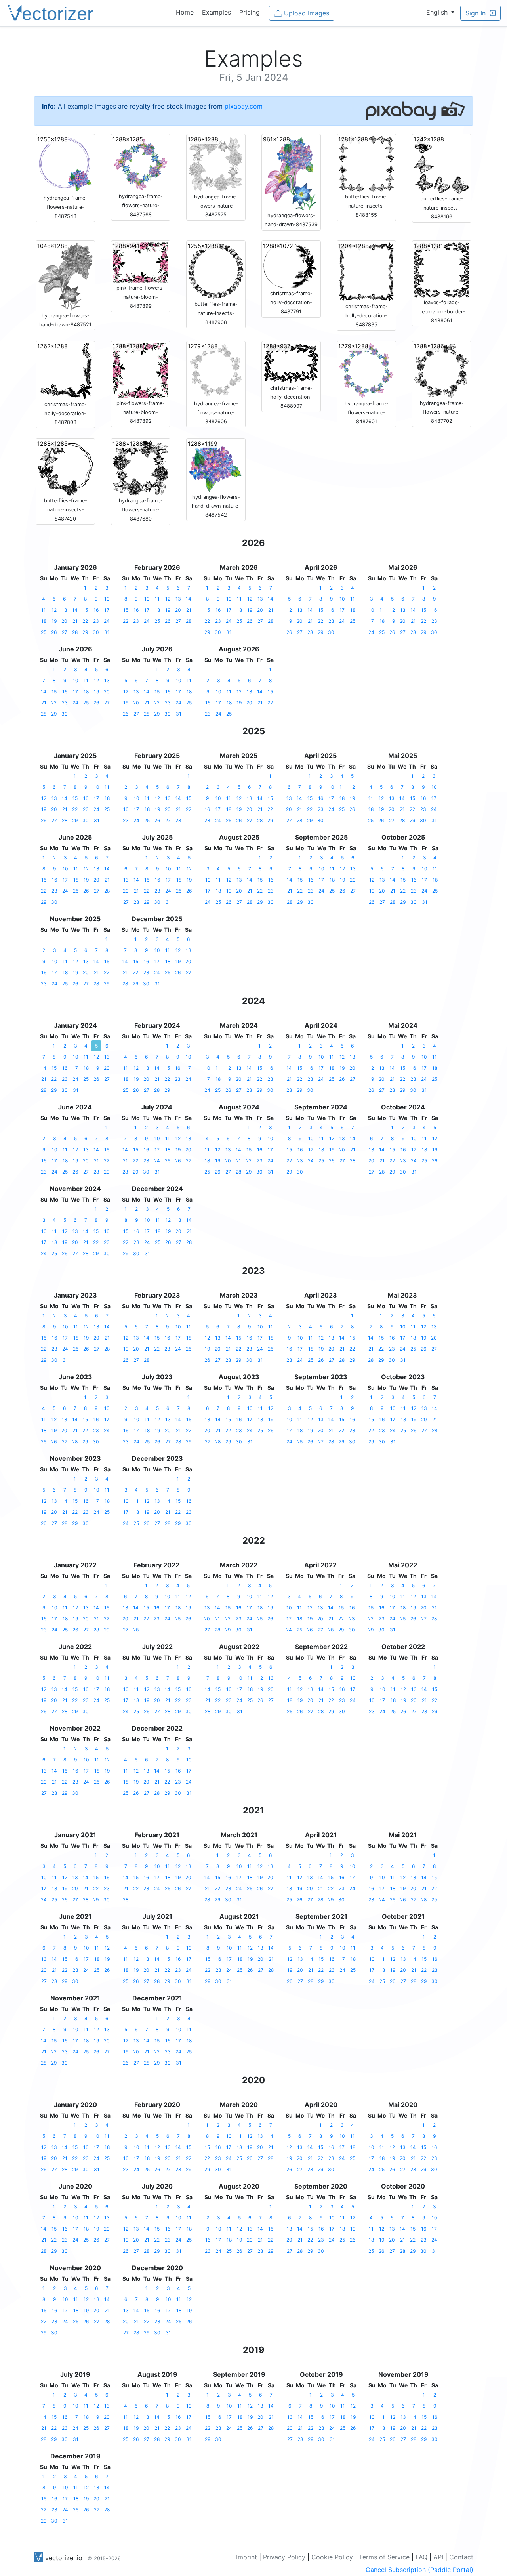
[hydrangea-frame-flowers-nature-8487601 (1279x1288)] (366, 370)
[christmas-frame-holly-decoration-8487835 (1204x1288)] (366, 271)
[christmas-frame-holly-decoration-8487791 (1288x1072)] (291, 265)
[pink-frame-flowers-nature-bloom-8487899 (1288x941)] (141, 262)
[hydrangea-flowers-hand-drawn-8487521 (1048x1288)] (65, 276)
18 (44, 621)
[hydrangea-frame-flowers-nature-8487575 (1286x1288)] (216, 163)
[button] (440, 12)
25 (44, 632)
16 (96, 610)
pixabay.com (244, 106)
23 (96, 621)
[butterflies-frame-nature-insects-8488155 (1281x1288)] (366, 163)
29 (85, 632)
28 (75, 632)
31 (107, 632)
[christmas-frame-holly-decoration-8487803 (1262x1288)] (65, 370)
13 (65, 610)
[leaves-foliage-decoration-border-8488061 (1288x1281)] (442, 269)
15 (85, 610)
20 (64, 621)
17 (107, 610)
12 (54, 610)
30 (96, 632)
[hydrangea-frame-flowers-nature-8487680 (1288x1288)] (141, 467)
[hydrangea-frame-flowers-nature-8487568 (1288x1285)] (141, 163)
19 (54, 621)
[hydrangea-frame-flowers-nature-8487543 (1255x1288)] (65, 164)
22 (85, 621)
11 (44, 610)
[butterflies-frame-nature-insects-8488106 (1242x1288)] (442, 164)
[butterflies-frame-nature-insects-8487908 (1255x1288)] (216, 270)
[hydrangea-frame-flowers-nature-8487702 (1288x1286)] (442, 370)
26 (54, 632)
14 (75, 610)
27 (65, 632)
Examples (216, 12)
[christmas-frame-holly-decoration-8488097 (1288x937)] (291, 362)
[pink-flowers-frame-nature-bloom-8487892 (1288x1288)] (141, 370)
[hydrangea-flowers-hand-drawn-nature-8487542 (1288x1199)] (216, 466)
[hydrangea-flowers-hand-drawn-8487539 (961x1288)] (291, 173)
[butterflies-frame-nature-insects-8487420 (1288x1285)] (65, 467)
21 (75, 621)
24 (107, 621)
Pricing (250, 12)
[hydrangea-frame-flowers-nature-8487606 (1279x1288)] (216, 370)
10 (107, 599)
